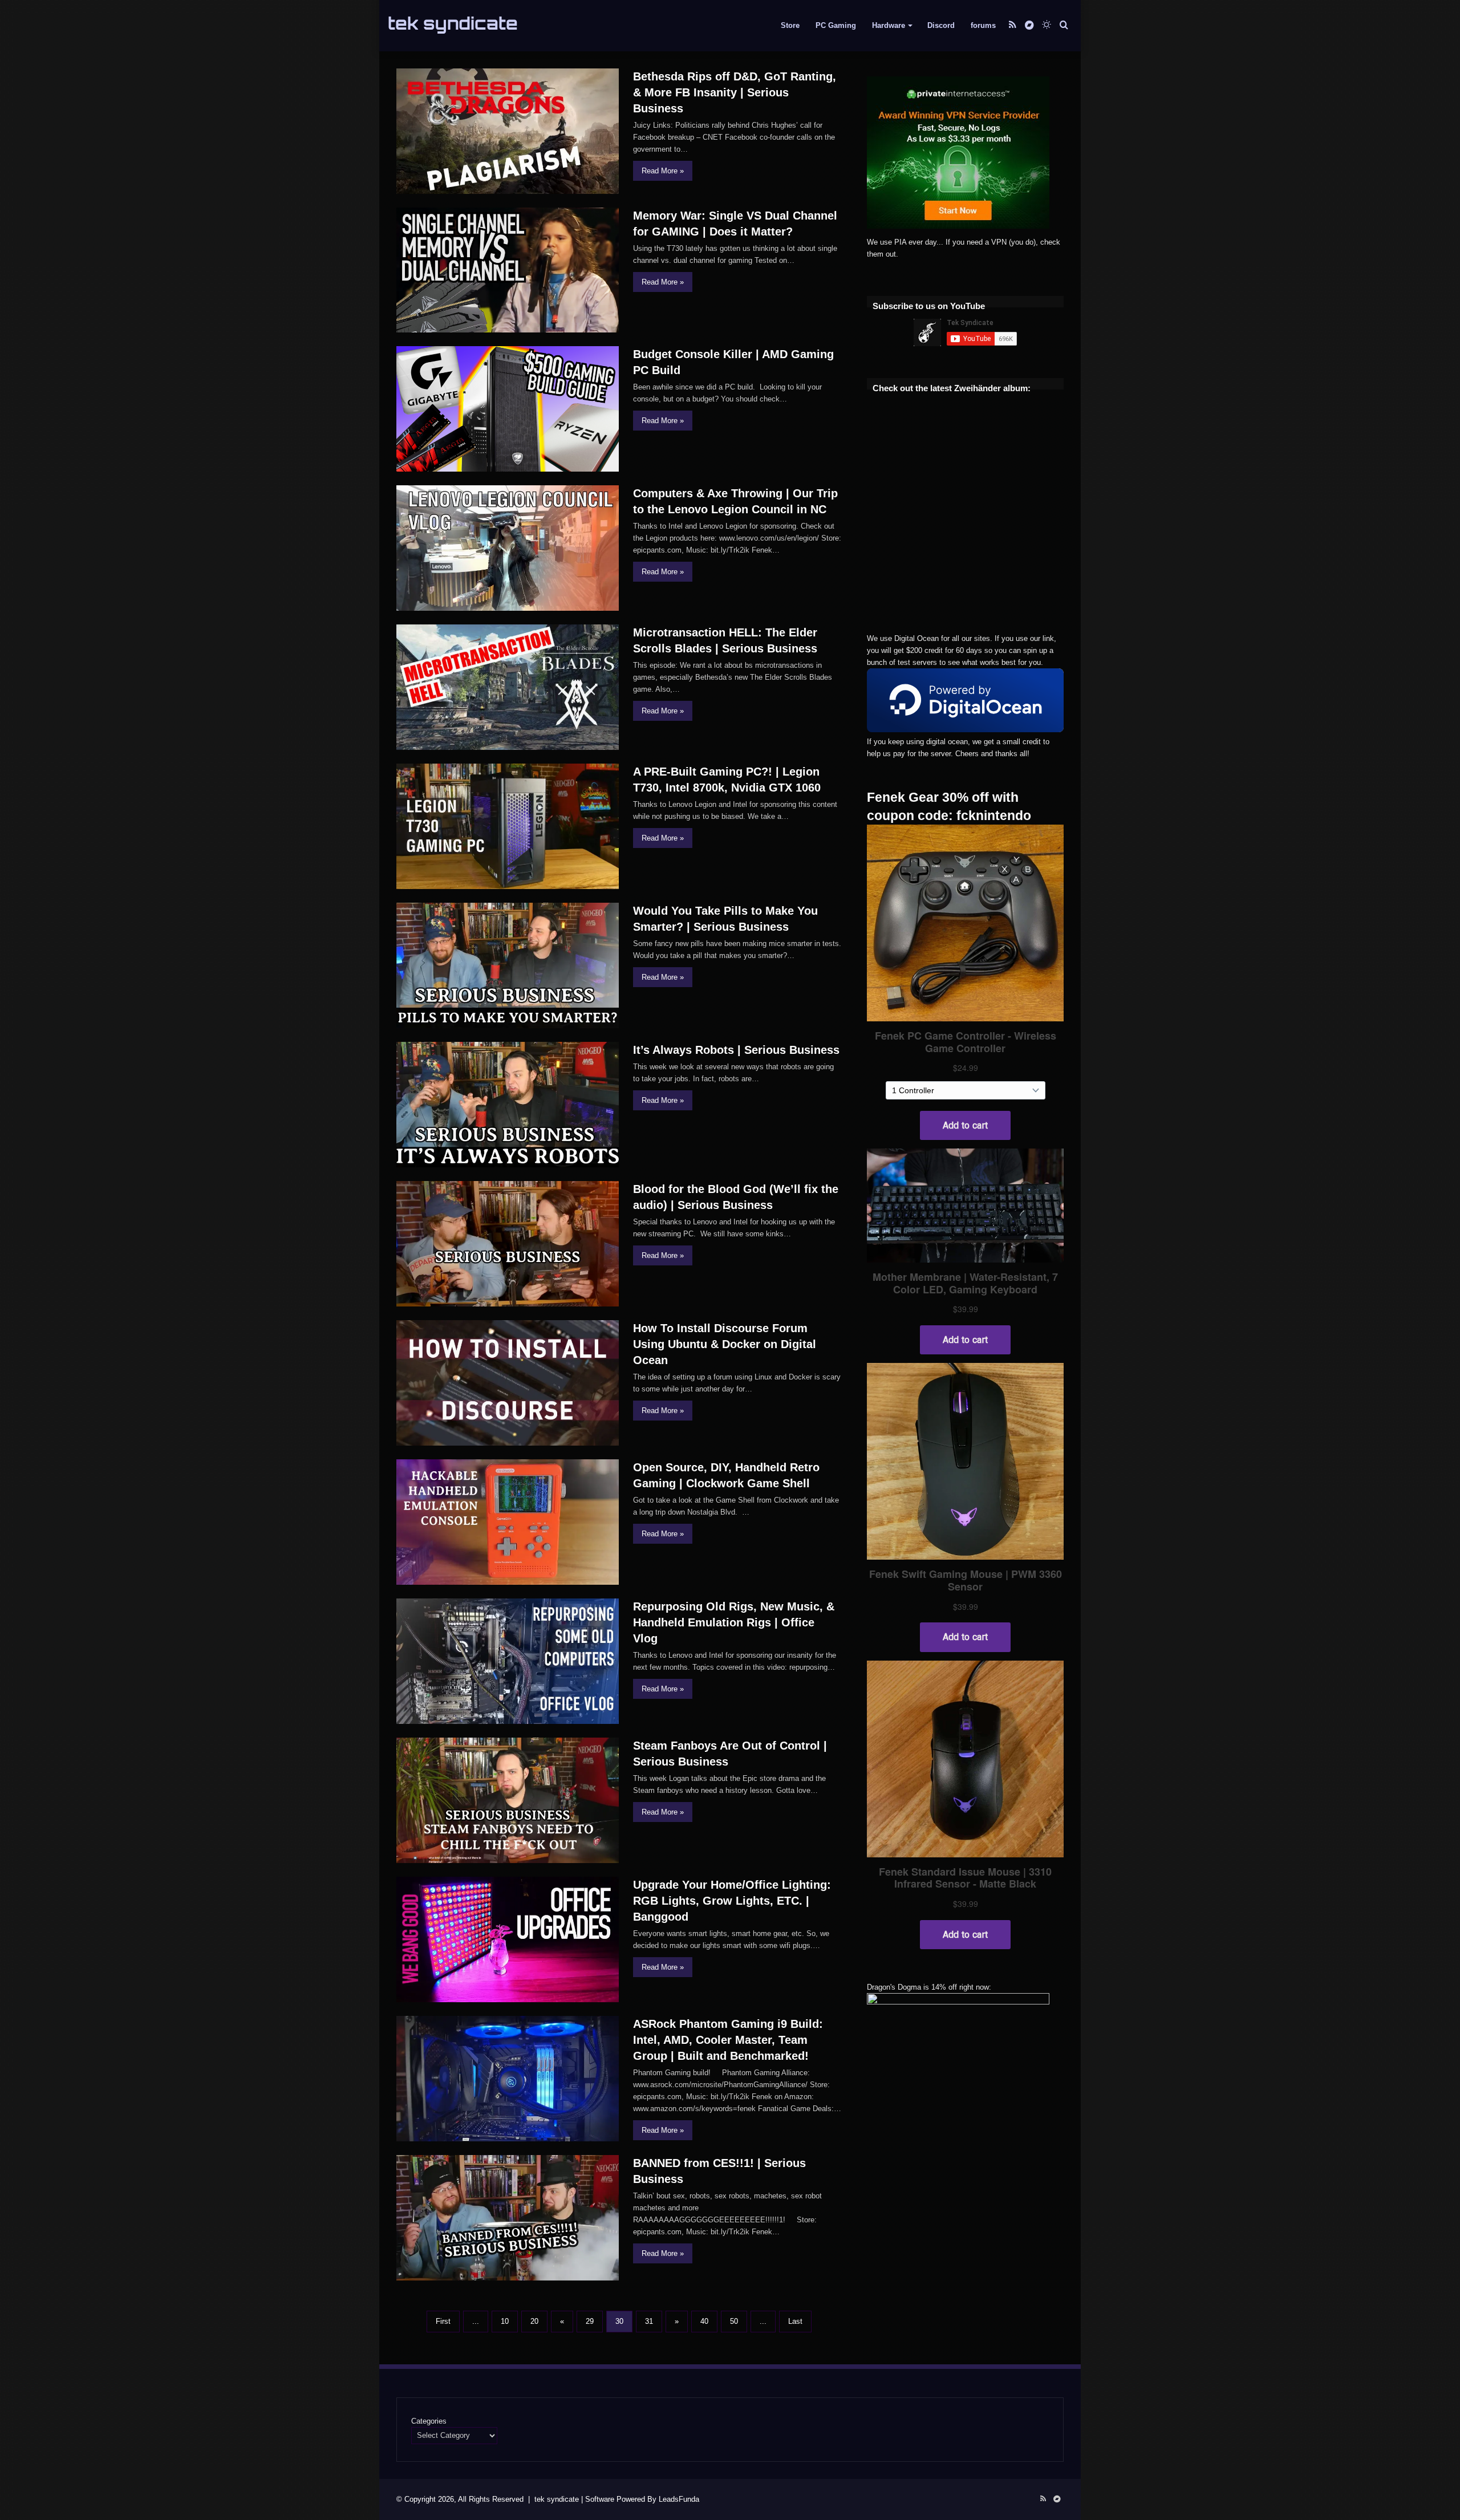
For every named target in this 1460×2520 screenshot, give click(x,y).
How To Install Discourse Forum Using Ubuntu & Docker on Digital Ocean (725, 1344)
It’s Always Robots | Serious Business (736, 1050)
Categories (429, 2421)
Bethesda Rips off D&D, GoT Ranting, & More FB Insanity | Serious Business (735, 92)
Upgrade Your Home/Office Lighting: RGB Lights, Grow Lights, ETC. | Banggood (732, 1901)
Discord (941, 25)
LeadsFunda (679, 2499)
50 (734, 2321)
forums (983, 25)
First (443, 2321)
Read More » (663, 171)
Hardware (889, 25)
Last (795, 2321)
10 (505, 2321)
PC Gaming (836, 25)
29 (590, 2321)
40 (704, 2321)
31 (649, 2321)
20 (534, 2321)
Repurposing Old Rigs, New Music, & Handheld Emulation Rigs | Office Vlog (734, 1622)
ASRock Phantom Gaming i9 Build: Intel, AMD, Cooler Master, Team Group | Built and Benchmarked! (728, 2040)
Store (790, 25)
